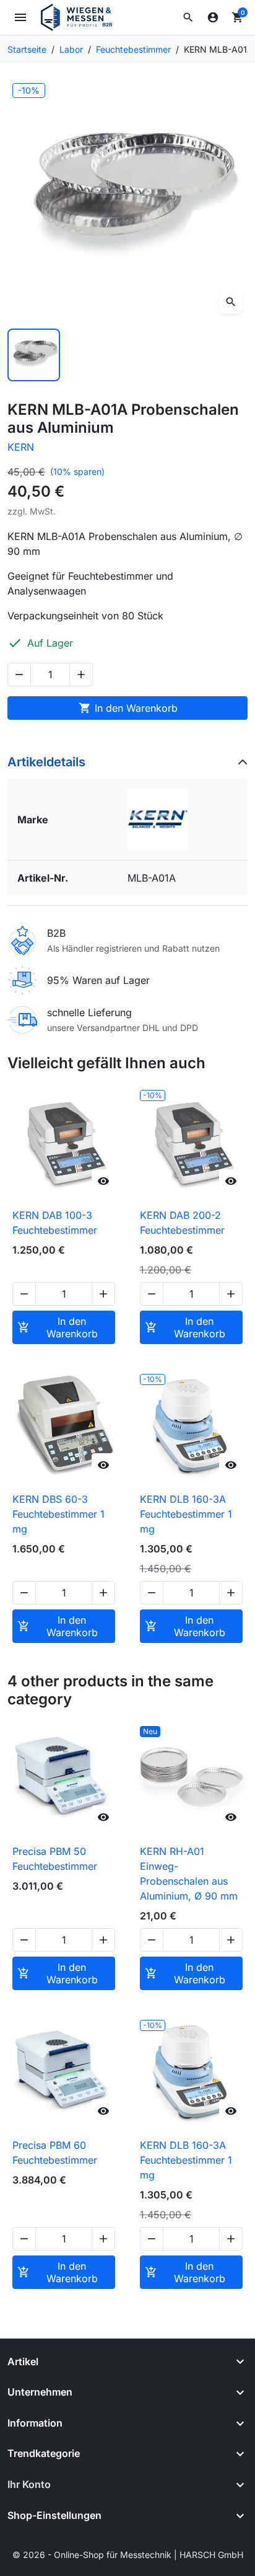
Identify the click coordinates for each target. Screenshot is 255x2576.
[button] (188, 17)
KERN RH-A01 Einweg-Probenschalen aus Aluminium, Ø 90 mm (189, 1874)
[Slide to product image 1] (34, 355)
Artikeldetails (46, 762)
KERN (21, 447)
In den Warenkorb (128, 708)
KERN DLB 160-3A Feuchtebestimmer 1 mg (186, 1514)
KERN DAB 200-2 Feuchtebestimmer (182, 1223)
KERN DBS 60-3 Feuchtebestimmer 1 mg (58, 1514)
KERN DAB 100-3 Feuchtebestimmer (55, 1223)
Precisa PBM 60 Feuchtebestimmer (55, 2153)
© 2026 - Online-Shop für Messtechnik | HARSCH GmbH (128, 2555)
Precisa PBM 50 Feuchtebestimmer (55, 1859)
